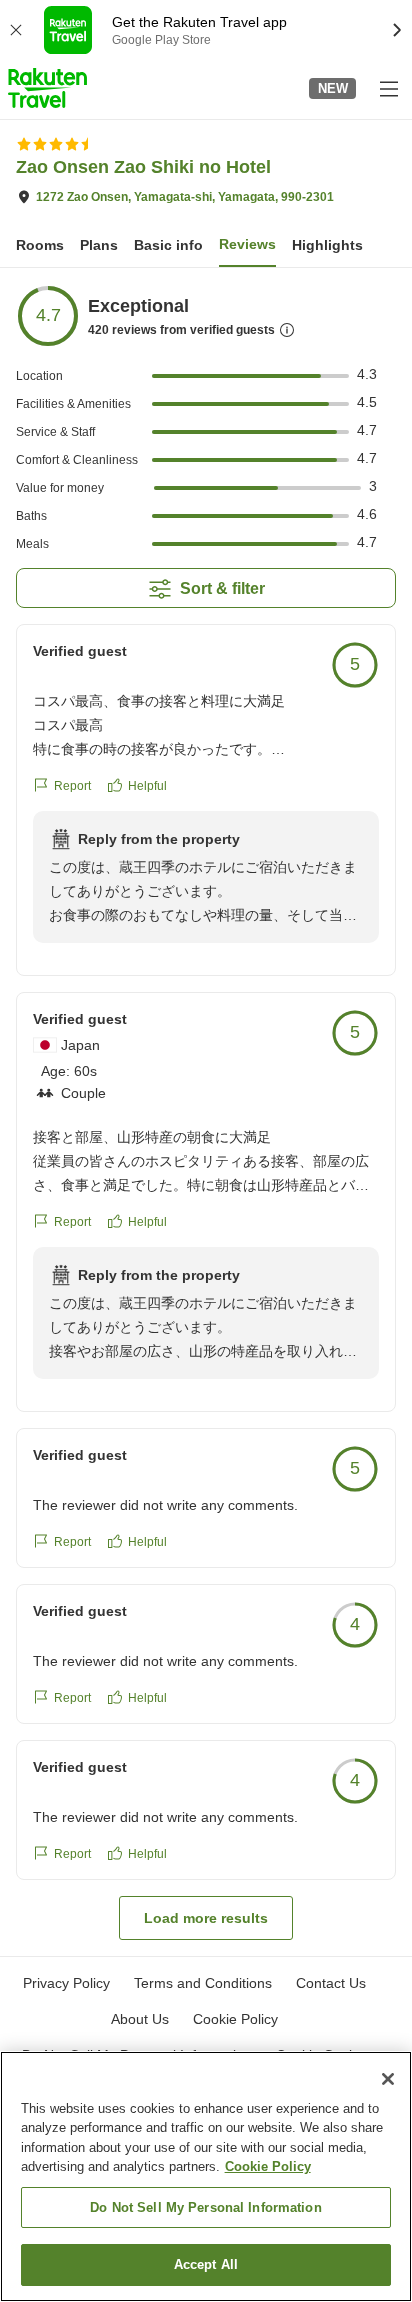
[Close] (388, 2079)
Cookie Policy (268, 2166)
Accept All (206, 2264)
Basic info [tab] (168, 245)
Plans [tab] (99, 245)
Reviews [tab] (247, 244)
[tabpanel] (206, 1112)
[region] (206, 2176)
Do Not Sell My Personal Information (206, 2207)
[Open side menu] (388, 88)
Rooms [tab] (40, 245)
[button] (47, 88)
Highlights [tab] (327, 245)
